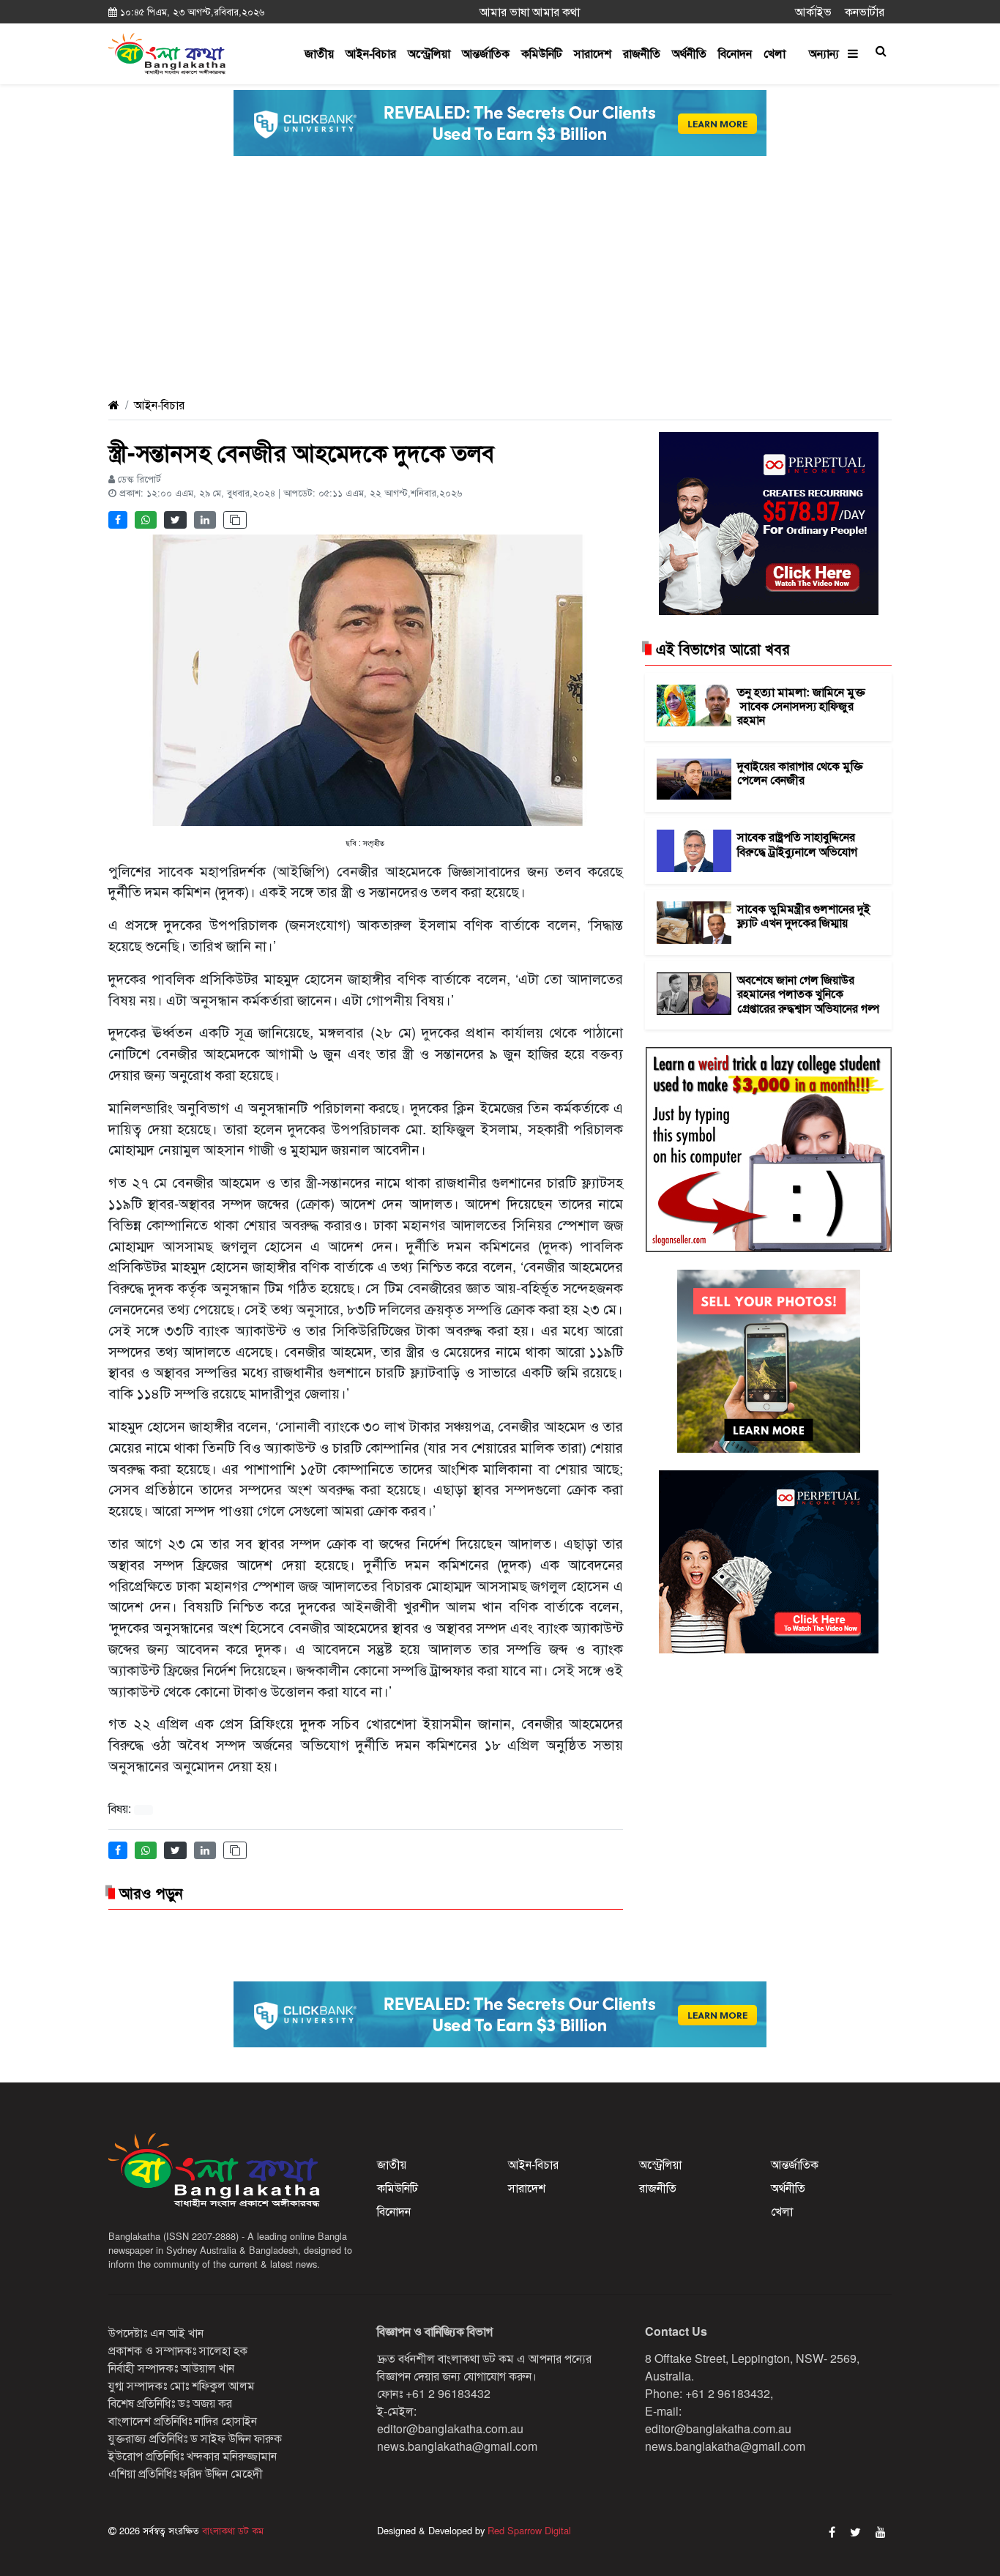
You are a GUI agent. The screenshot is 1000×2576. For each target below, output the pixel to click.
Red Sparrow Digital (529, 2530)
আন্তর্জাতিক (486, 53)
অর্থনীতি (689, 53)
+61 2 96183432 (448, 2393)
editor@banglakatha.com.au (450, 2428)
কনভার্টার (865, 11)
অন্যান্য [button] (828, 53)
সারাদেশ (593, 53)
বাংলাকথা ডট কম (231, 2530)
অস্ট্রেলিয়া (429, 53)
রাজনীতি (642, 53)
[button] (881, 51)
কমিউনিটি (542, 53)
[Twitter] (855, 2532)
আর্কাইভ (813, 11)
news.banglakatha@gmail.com (457, 2446)
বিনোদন (735, 53)
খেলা (775, 53)
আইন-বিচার (371, 53)
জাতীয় (319, 53)
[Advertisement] (500, 278)
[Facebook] (832, 2532)
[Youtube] (881, 2532)
